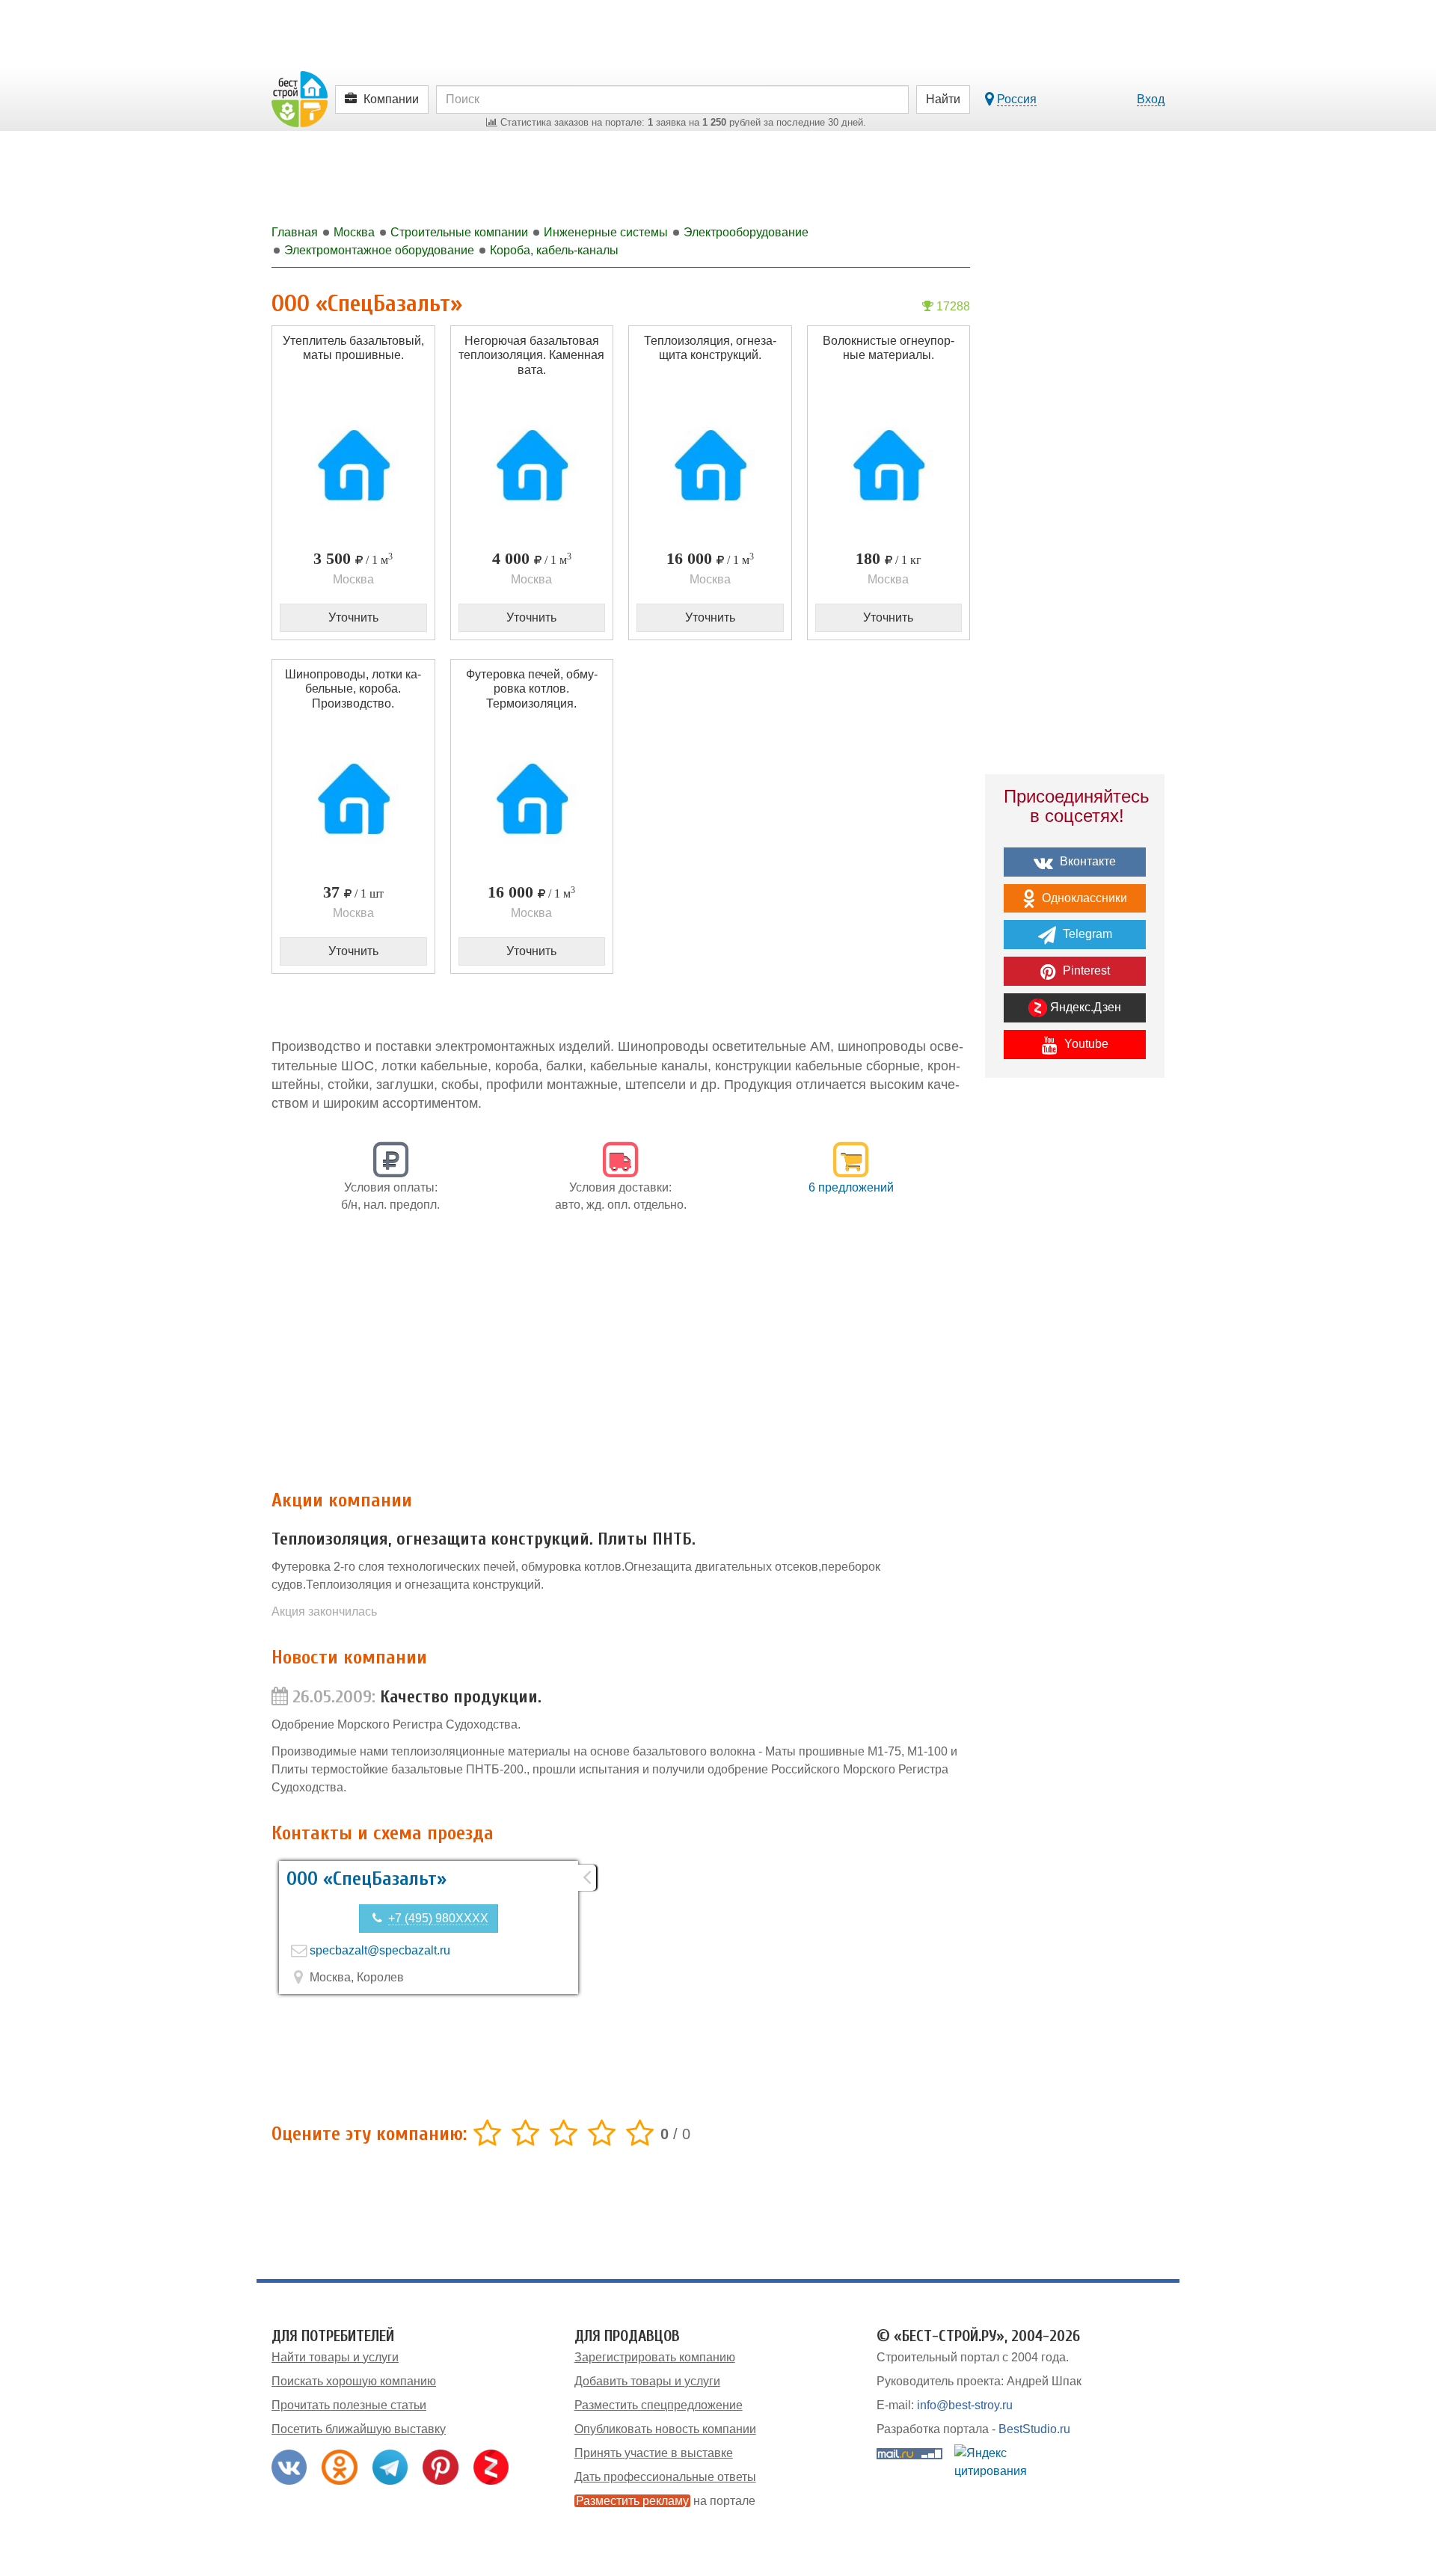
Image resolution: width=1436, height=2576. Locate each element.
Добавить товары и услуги (647, 2381)
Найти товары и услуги (335, 2357)
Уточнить (353, 617)
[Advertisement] (621, 1359)
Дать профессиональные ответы (665, 2477)
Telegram (1086, 934)
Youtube (1085, 1044)
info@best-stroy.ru (965, 2405)
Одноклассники (1083, 898)
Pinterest (1085, 970)
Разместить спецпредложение (659, 2405)
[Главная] (300, 98)
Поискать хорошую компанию (354, 2381)
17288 (952, 306)
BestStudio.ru (1034, 2429)
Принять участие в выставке (654, 2453)
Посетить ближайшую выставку (359, 2429)
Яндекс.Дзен (1084, 1007)
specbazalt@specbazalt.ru (380, 1950)
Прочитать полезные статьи (349, 2405)
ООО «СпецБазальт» (366, 1879)
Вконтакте (1086, 861)
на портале (666, 2501)
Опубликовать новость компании (665, 2429)
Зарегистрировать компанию (655, 2357)
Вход (1151, 99)
